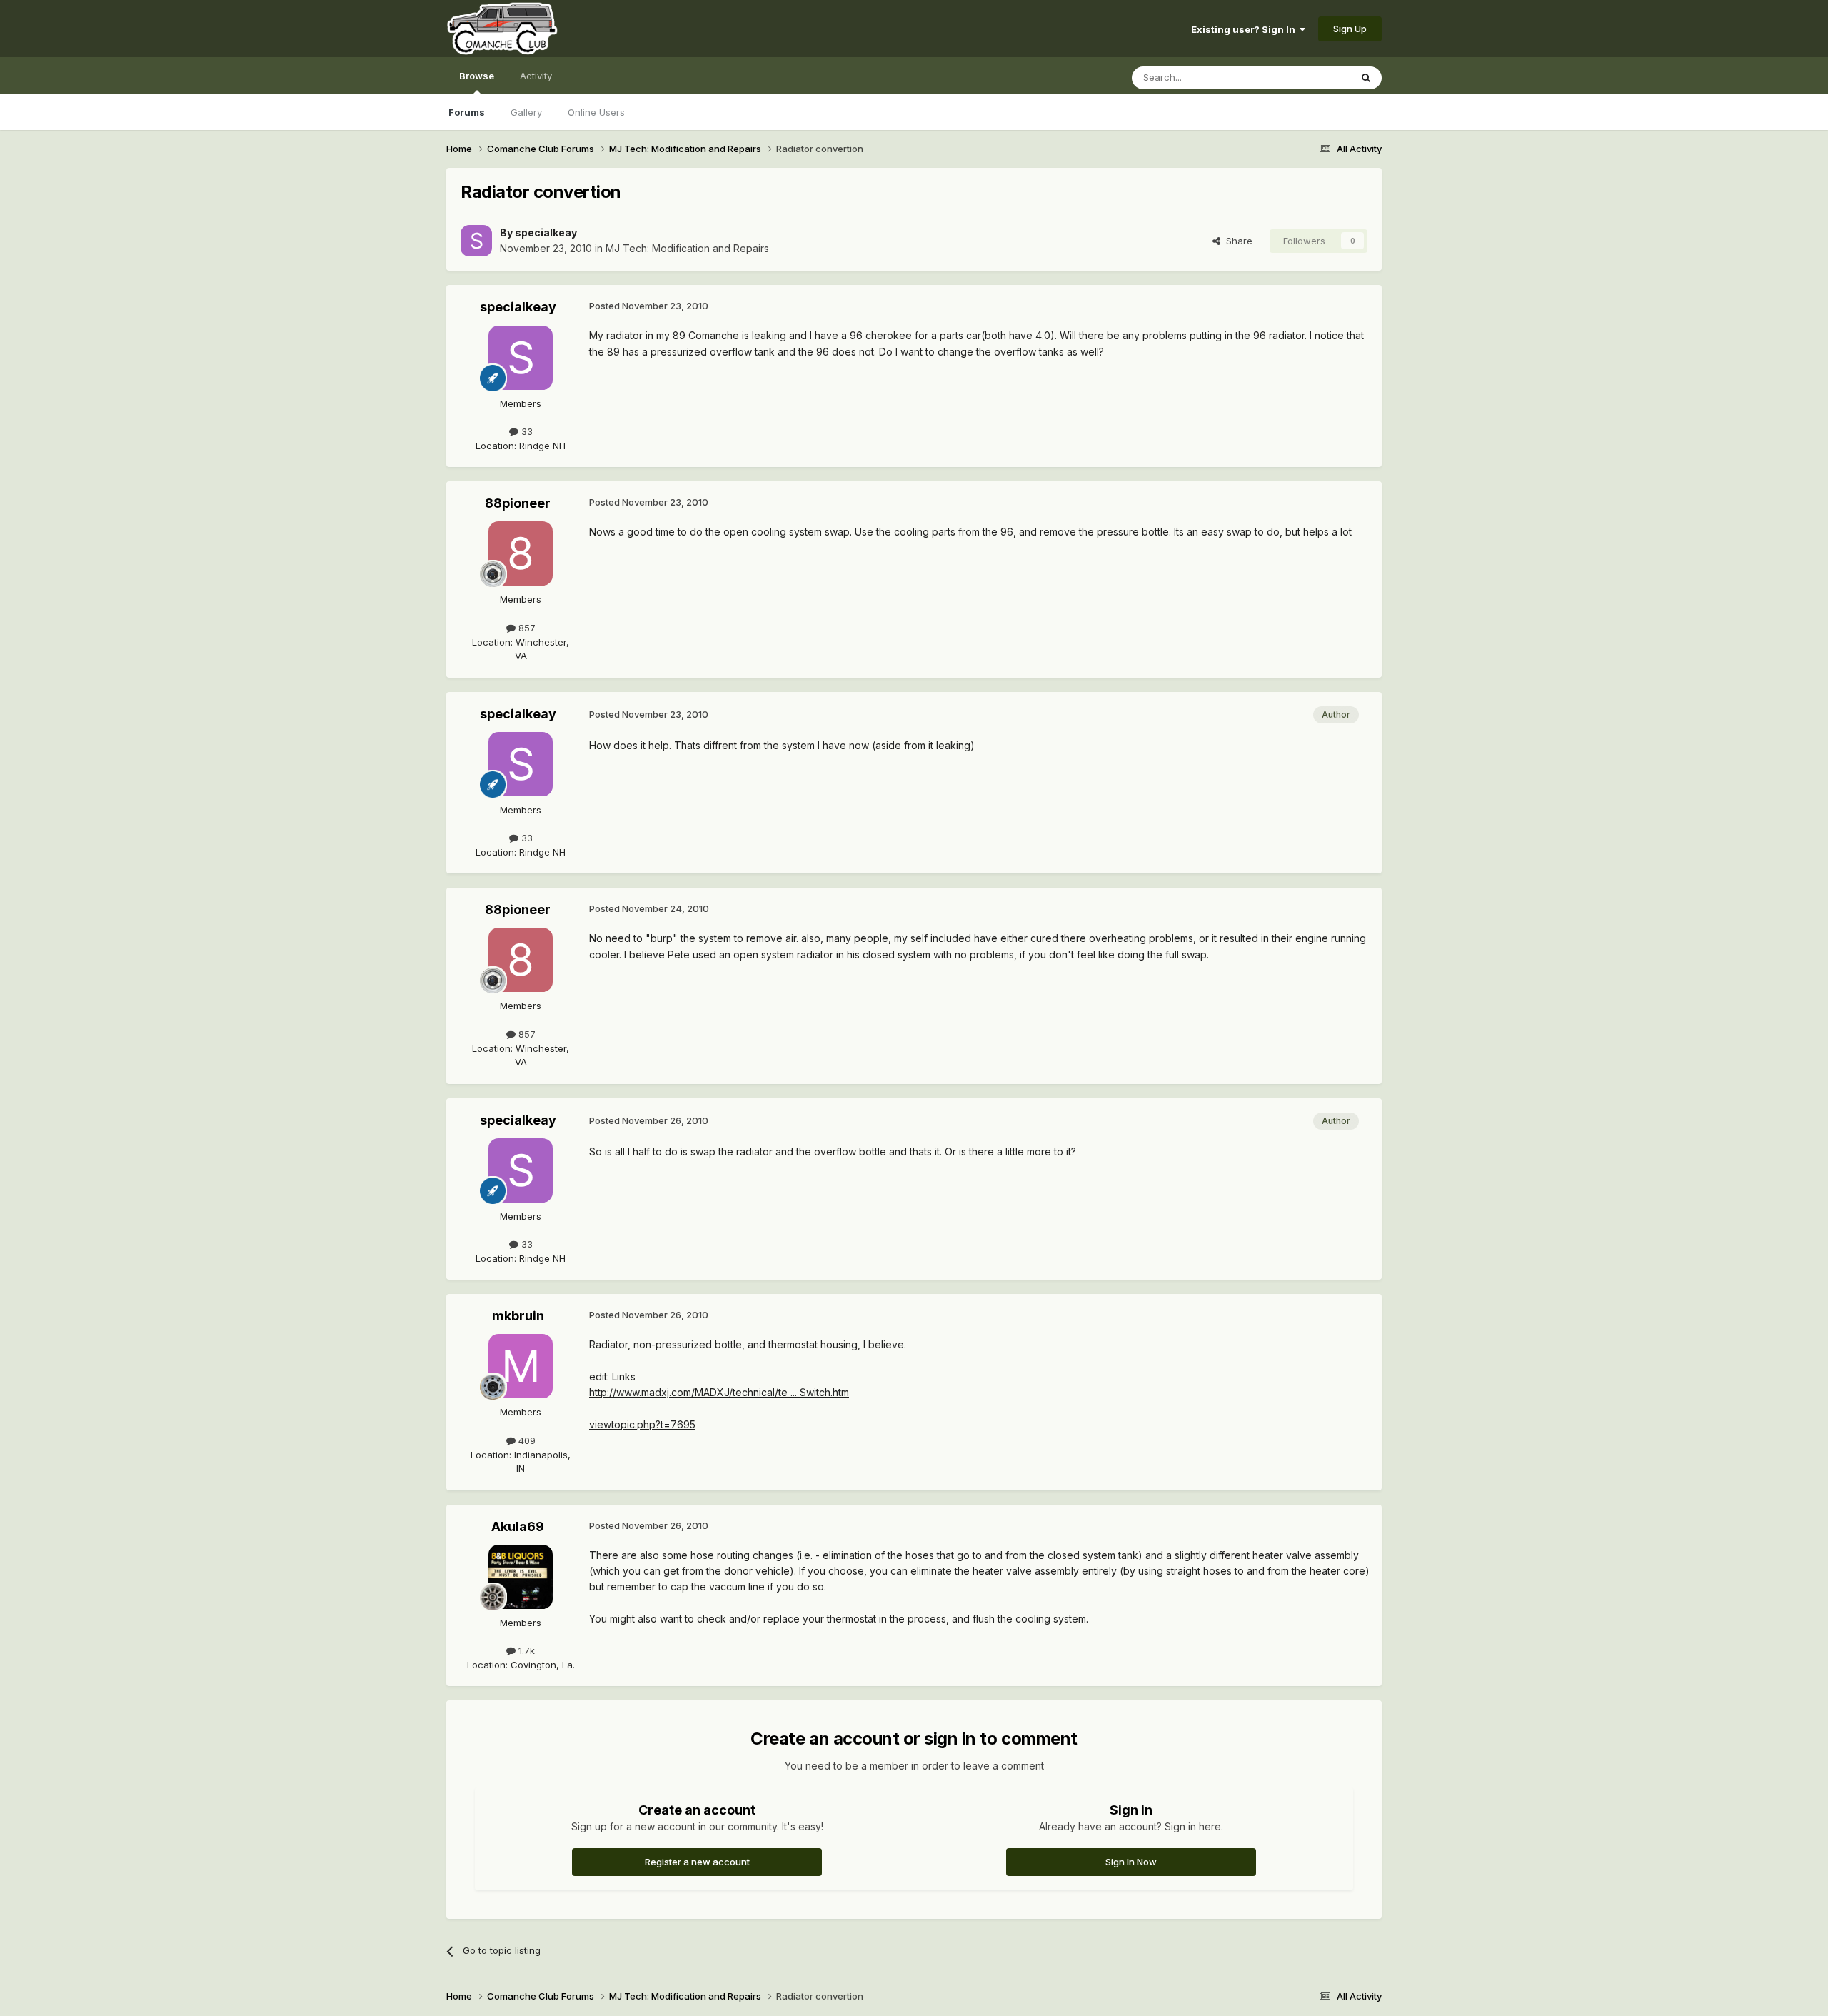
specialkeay (546, 232)
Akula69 (518, 1526)
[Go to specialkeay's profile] (476, 241)
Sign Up (1350, 29)
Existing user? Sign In (1245, 29)
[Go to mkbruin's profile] (521, 1366)
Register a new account (697, 1862)
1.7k (525, 1650)
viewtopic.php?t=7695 (642, 1424)
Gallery (526, 112)
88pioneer (518, 503)
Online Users (596, 112)
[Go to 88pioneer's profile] (521, 553)
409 (526, 1440)
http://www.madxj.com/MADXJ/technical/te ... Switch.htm (719, 1392)
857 (526, 628)
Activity (536, 76)
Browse (477, 76)
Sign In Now (1131, 1862)
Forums (467, 112)
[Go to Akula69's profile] (521, 1577)
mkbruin (518, 1316)
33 (526, 431)
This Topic (1309, 77)
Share (1236, 241)
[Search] (1366, 78)
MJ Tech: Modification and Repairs (687, 248)
